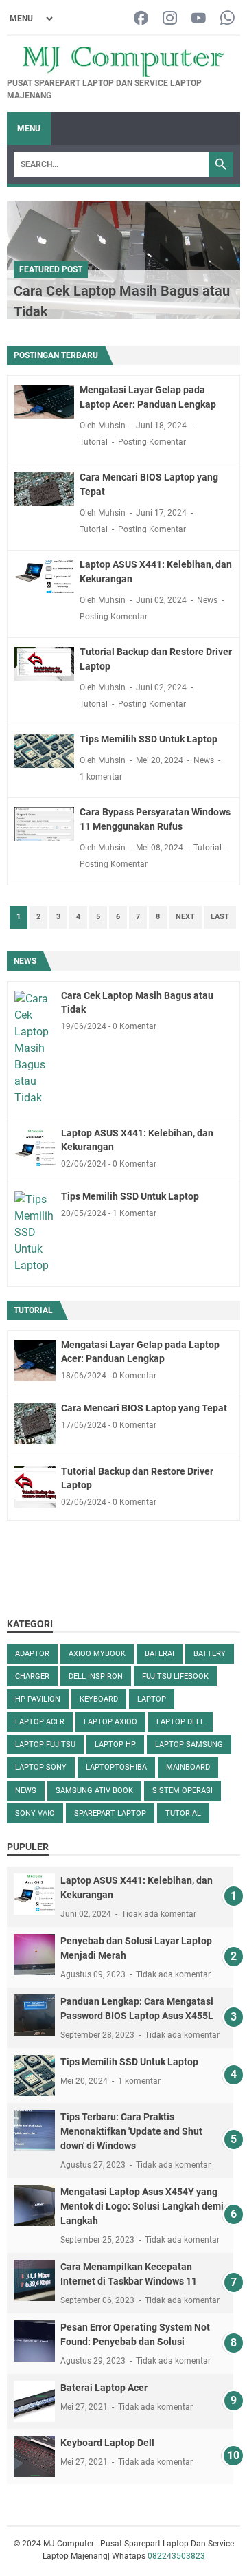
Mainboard (188, 1767)
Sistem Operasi (183, 1791)
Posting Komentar (152, 442)
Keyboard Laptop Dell (107, 2443)
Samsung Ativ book (94, 1791)
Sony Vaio (35, 1813)
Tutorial (94, 442)
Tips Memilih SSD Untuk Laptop (149, 739)
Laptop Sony (41, 1767)
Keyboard (99, 1699)
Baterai (160, 1654)
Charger (32, 1676)
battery (210, 1654)
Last (220, 917)
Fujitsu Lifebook (175, 1676)
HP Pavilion (38, 1699)
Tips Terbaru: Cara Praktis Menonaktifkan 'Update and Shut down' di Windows (131, 2131)
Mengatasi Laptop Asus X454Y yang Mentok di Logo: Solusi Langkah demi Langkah (142, 2206)
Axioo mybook (97, 1654)
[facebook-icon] (141, 19)
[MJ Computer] (123, 62)
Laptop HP (115, 1744)
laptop (152, 1699)
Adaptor (32, 1654)
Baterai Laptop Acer (104, 2388)
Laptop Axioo (110, 1722)
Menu (29, 129)
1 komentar (101, 777)
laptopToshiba (116, 1767)
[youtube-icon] (199, 19)
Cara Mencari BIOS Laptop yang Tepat (144, 1408)
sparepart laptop (110, 1813)
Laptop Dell (180, 1722)
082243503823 (176, 2556)
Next (185, 917)
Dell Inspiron (96, 1676)
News (207, 600)
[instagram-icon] (170, 19)
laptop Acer (40, 1722)
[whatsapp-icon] (227, 19)
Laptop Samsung (189, 1744)
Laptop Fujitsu (45, 1744)
